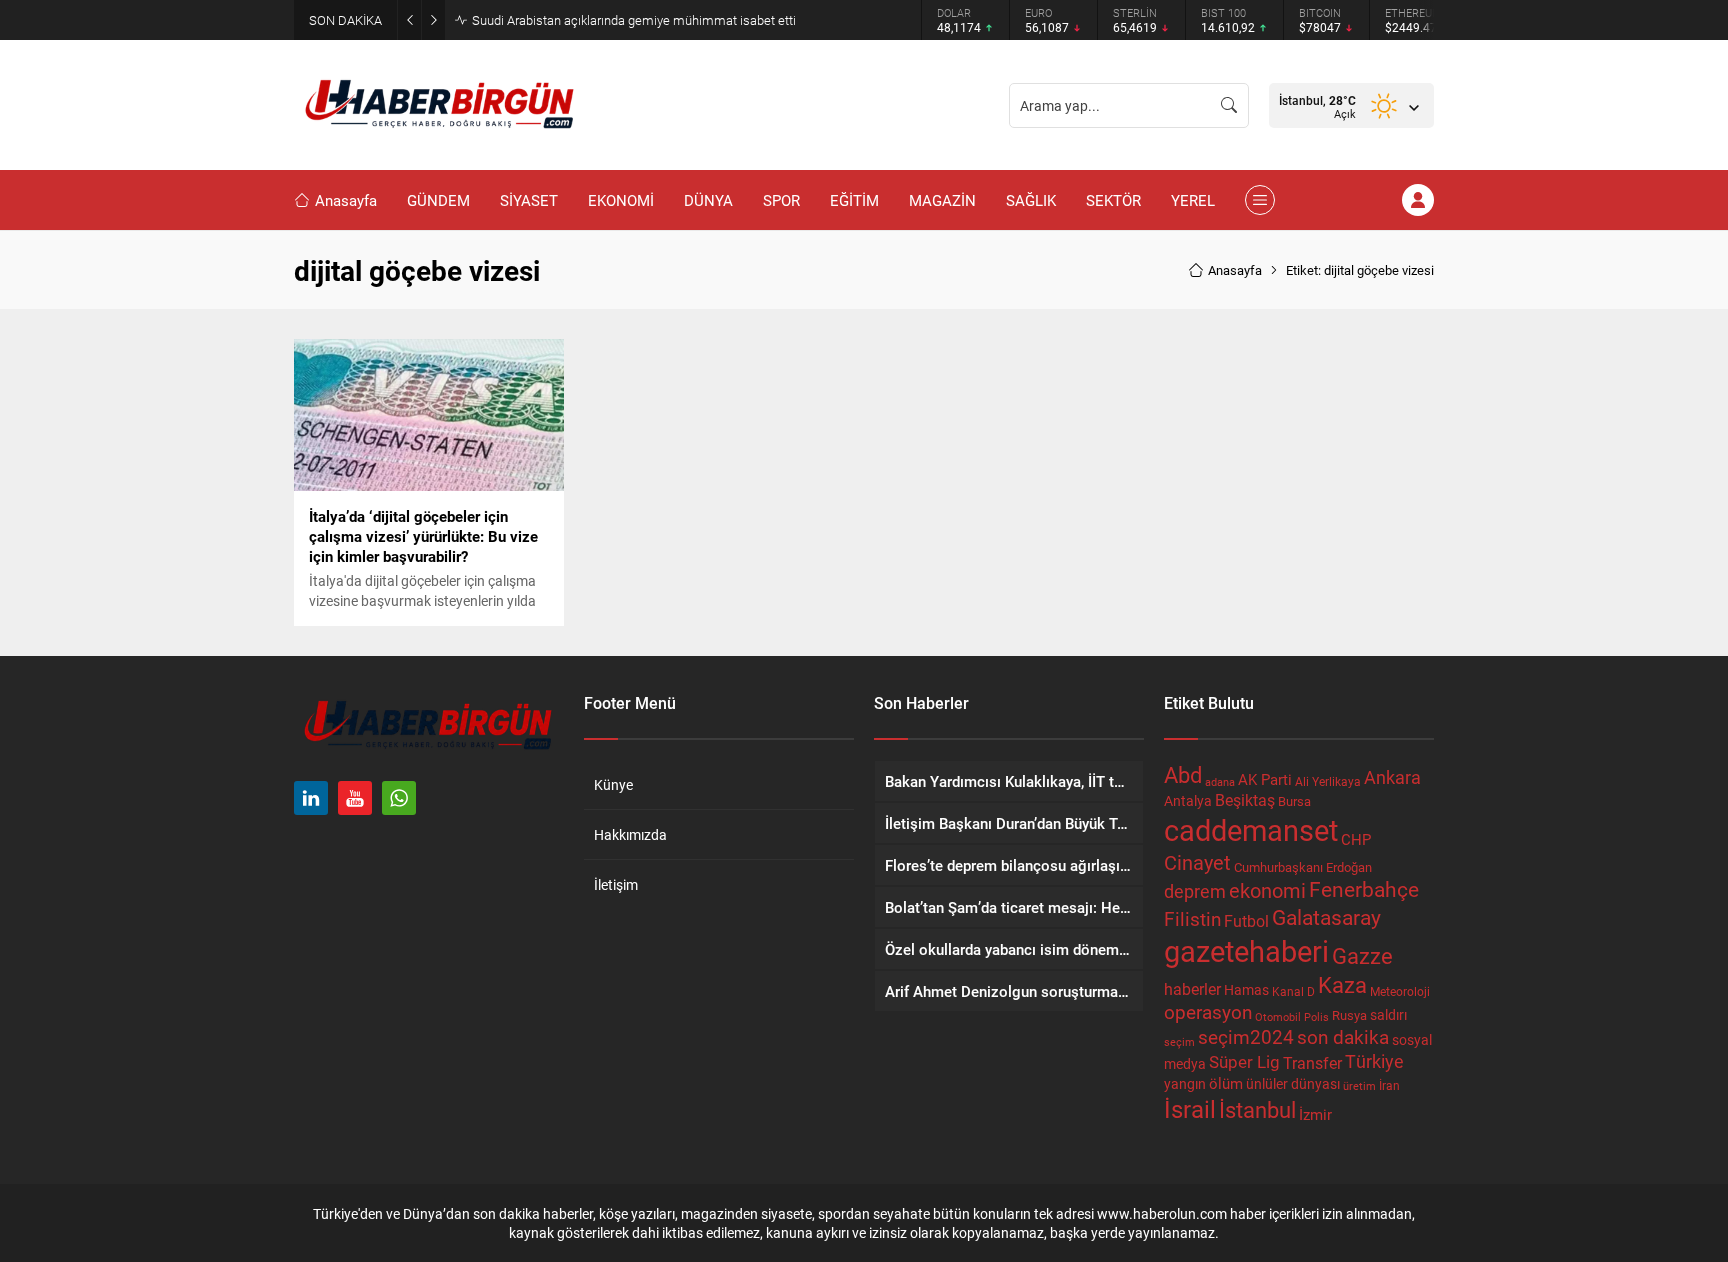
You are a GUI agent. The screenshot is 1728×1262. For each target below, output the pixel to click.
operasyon (1208, 1011)
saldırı (1388, 1015)
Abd (1183, 774)
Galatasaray (1326, 917)
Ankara (1392, 777)
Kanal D (1293, 991)
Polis (1316, 1016)
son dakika (1343, 1036)
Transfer (1312, 1062)
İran (1389, 1085)
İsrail (1190, 1108)
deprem (1195, 891)
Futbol (1246, 920)
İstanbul (1257, 1109)
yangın (1185, 1084)
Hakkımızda (630, 834)
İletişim (616, 884)
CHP (1356, 839)
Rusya (1349, 1015)
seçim (1179, 1042)
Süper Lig (1244, 1061)
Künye (613, 784)
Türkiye (1374, 1061)
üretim (1359, 1086)
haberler (1192, 988)
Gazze (1362, 955)
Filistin (1192, 918)
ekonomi (1267, 890)
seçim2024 (1246, 1036)
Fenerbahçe (1364, 889)
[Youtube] (355, 798)
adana (1220, 782)
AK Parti (1265, 779)
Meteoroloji (1400, 991)
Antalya (1188, 801)
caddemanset (1251, 829)
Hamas (1246, 989)
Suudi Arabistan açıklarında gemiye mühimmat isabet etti (634, 20)
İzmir (1315, 1114)
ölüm (1226, 1083)
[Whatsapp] (399, 798)
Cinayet (1197, 862)
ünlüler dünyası (1293, 1083)
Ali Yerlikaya (1328, 781)
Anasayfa (1235, 270)
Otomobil (1278, 1016)
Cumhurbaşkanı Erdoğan (1303, 867)
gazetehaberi (1246, 950)
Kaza (1342, 984)
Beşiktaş (1245, 799)
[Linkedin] (311, 798)
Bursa (1294, 801)
